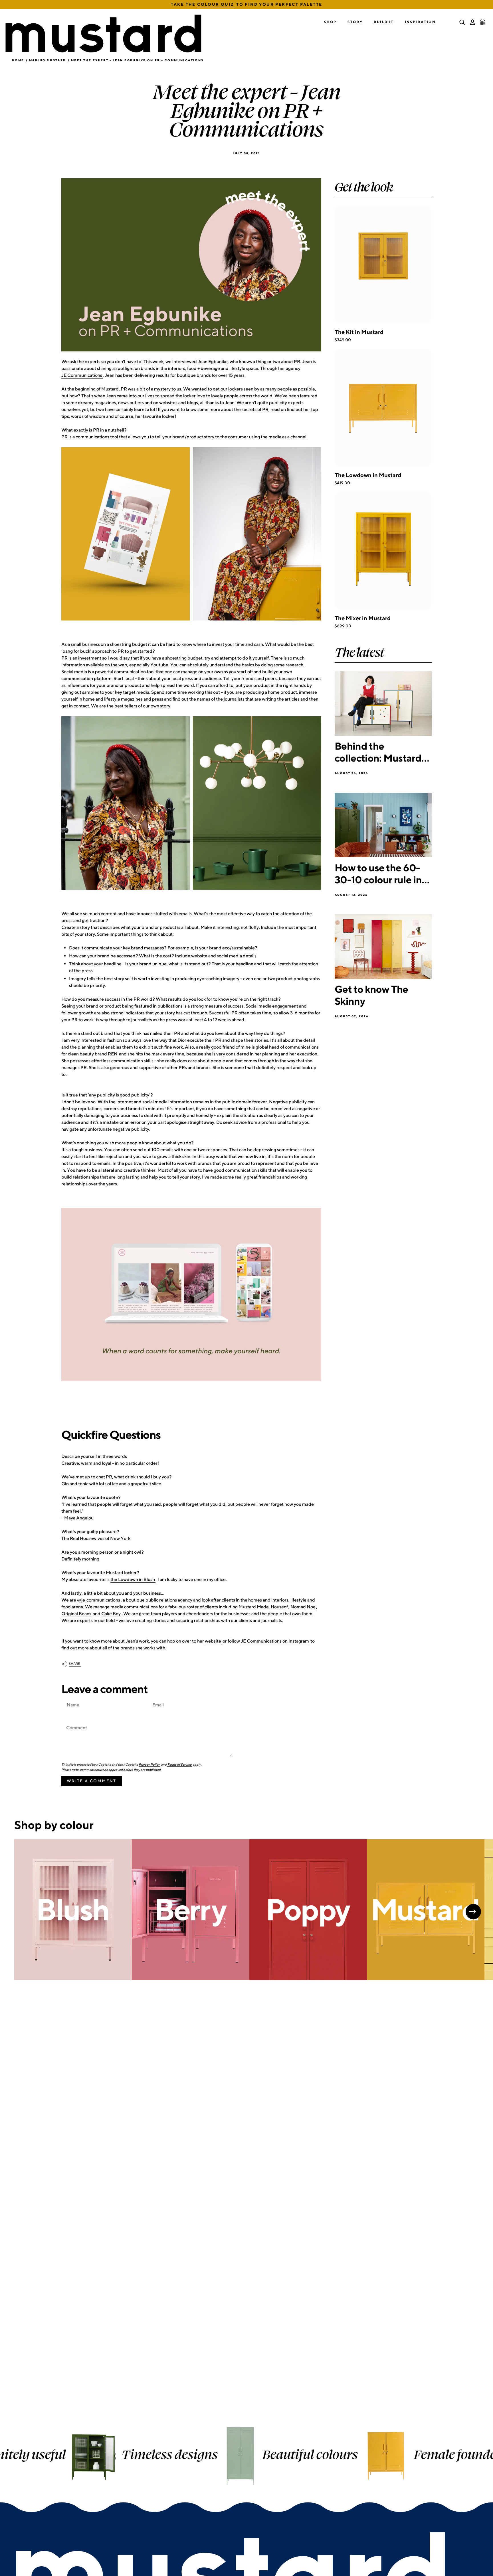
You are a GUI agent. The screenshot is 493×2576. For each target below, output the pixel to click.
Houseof (279, 1607)
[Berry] (191, 1910)
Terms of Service (179, 1765)
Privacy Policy (149, 1765)
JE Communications (82, 375)
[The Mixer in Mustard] (383, 551)
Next (473, 1912)
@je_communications (99, 1600)
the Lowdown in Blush (133, 1579)
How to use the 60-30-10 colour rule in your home (378, 873)
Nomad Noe (303, 1607)
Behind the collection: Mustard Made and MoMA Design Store (378, 752)
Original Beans (76, 1614)
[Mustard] (426, 1910)
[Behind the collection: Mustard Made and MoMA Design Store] (383, 704)
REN (113, 1054)
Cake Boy (111, 1614)
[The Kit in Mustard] (383, 264)
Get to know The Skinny (371, 995)
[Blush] (73, 1910)
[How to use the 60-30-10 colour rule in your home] (383, 825)
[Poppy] (308, 1910)
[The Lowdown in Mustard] (383, 408)
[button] (330, 22)
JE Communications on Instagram (275, 1641)
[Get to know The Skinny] (383, 947)
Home (18, 60)
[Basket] (483, 22)
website (213, 1641)
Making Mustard (48, 60)
